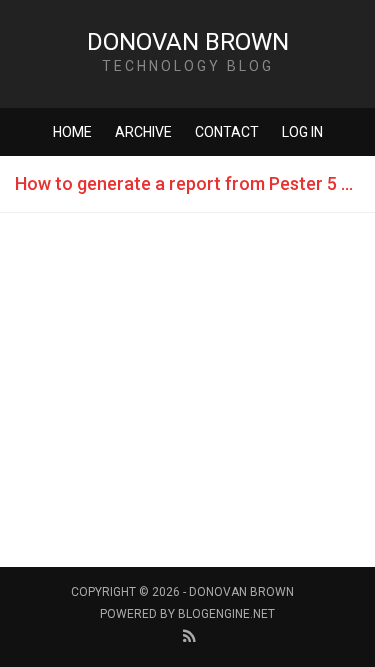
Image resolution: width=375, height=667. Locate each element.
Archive (143, 132)
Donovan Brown (188, 42)
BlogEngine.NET (226, 614)
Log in (302, 132)
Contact (227, 132)
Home (72, 132)
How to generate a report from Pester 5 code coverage (195, 183)
